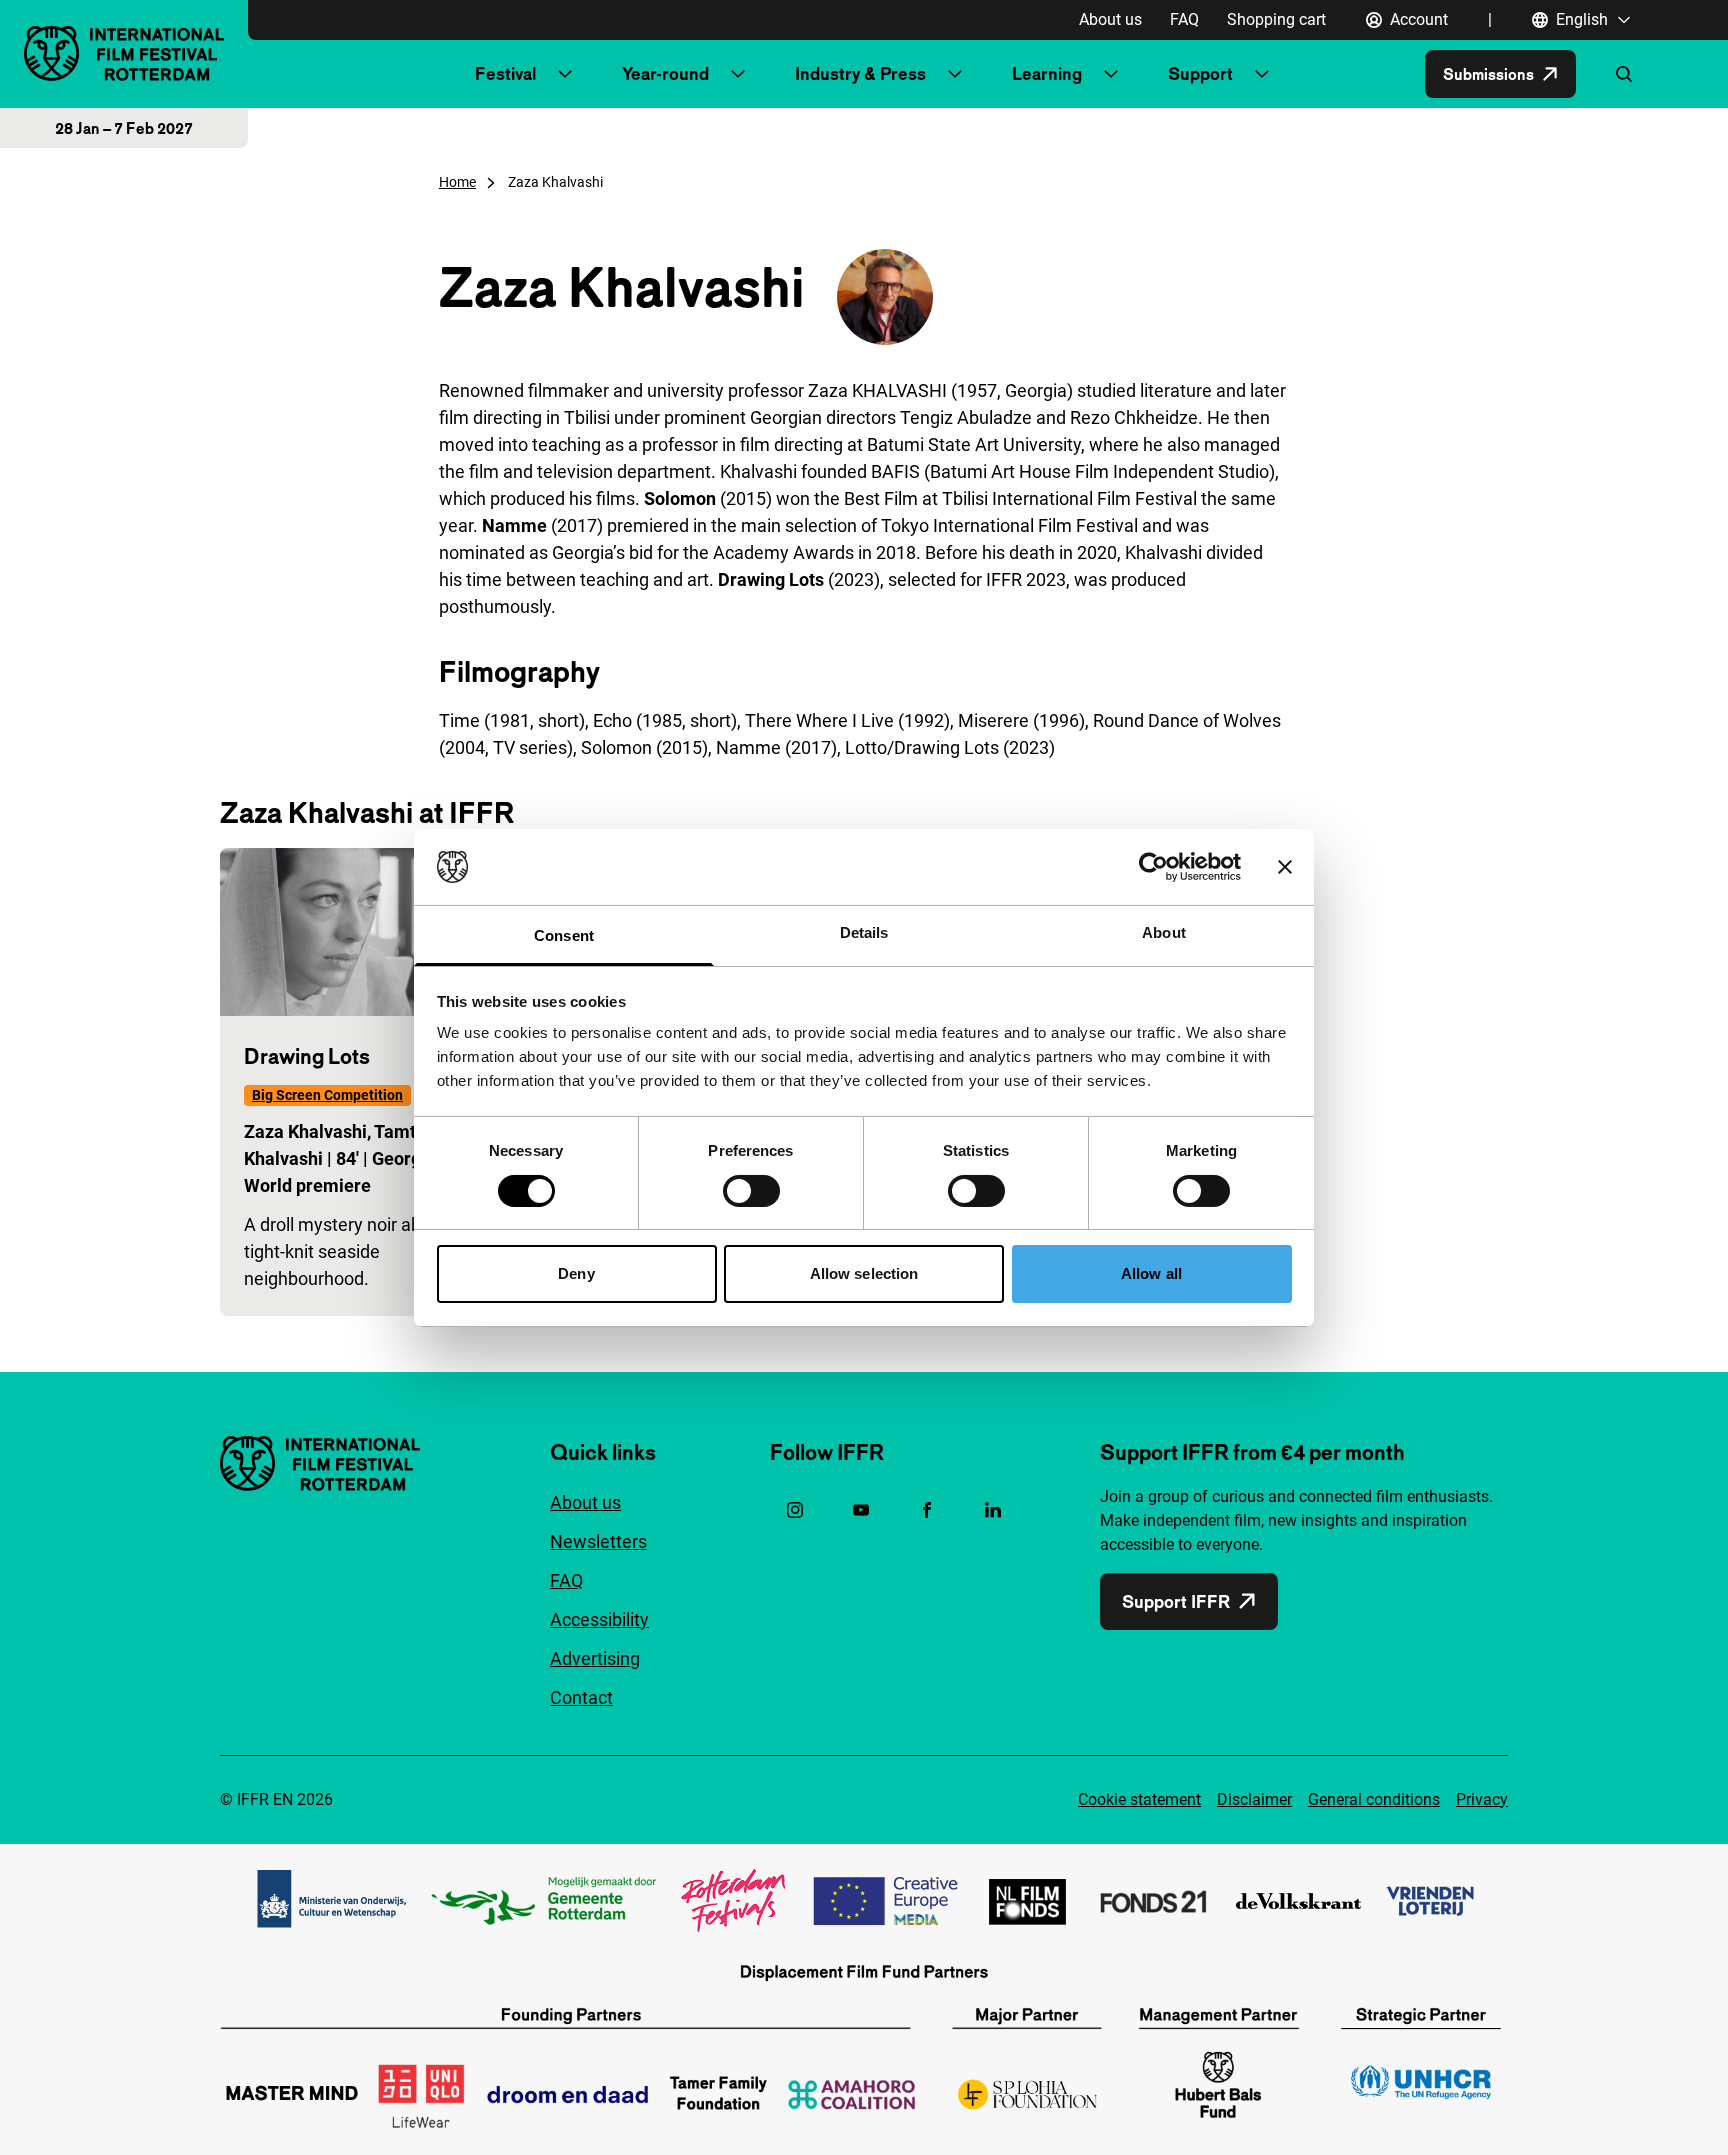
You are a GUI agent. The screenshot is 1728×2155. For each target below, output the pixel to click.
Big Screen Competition (327, 1095)
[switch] (751, 1191)
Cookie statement (1139, 1799)
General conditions (1374, 1799)
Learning (1047, 73)
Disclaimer (1254, 1799)
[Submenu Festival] (565, 74)
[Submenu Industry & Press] (955, 74)
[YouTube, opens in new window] (861, 1510)
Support (1200, 73)
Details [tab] (864, 932)
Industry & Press (860, 73)
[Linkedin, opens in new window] (993, 1510)
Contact (581, 1697)
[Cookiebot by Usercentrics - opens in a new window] (1153, 867)
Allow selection (864, 1273)
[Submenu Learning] (1111, 74)
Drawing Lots (307, 1056)
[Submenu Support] (1262, 74)
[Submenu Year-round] (738, 74)
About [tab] (1164, 932)
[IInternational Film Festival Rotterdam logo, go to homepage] (124, 53)
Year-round (665, 73)
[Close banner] (1285, 867)
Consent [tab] (564, 935)
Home (457, 182)
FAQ (1184, 19)
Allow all (1151, 1273)
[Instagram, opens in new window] (795, 1510)
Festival (505, 73)
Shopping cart (1276, 19)
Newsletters (598, 1541)
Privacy (1482, 1799)
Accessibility (599, 1619)
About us (1110, 19)
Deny (576, 1273)
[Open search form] (1624, 74)
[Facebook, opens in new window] (927, 1510)
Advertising (595, 1658)
